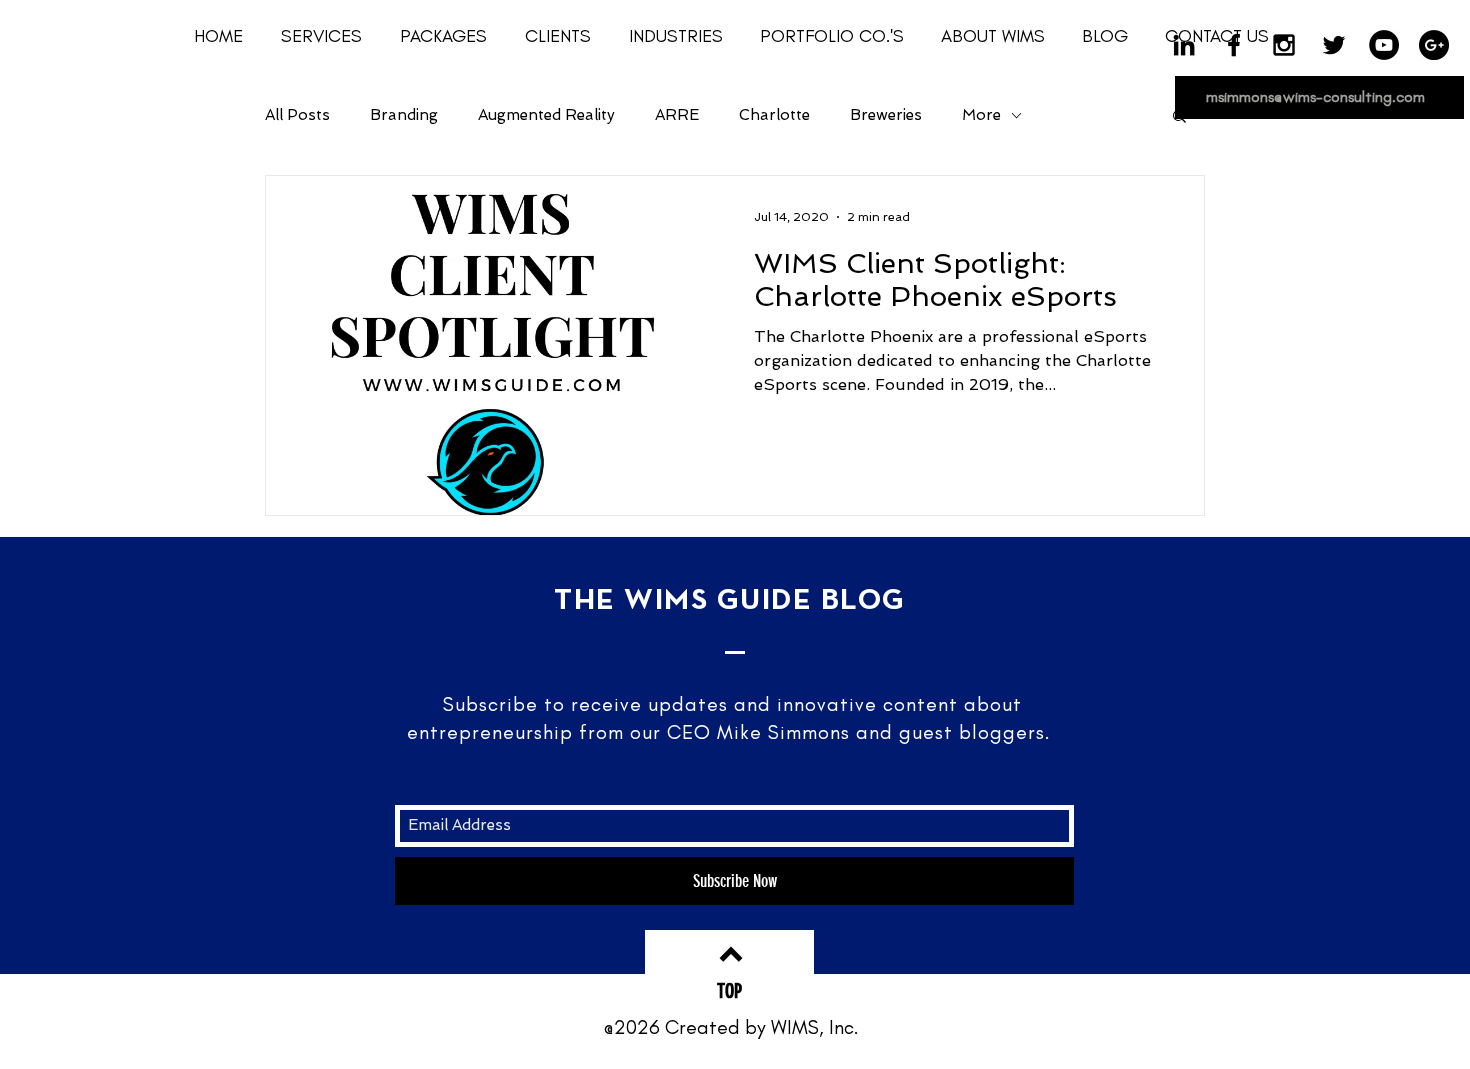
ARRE (677, 115)
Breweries (886, 115)
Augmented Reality (546, 115)
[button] (447, 36)
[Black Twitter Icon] (1334, 45)
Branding (404, 115)
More (981, 115)
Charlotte (774, 115)
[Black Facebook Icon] (1234, 45)
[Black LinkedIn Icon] (1184, 45)
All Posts (297, 115)
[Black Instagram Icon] (1284, 45)
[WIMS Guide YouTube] (1384, 45)
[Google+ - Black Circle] (1434, 45)
